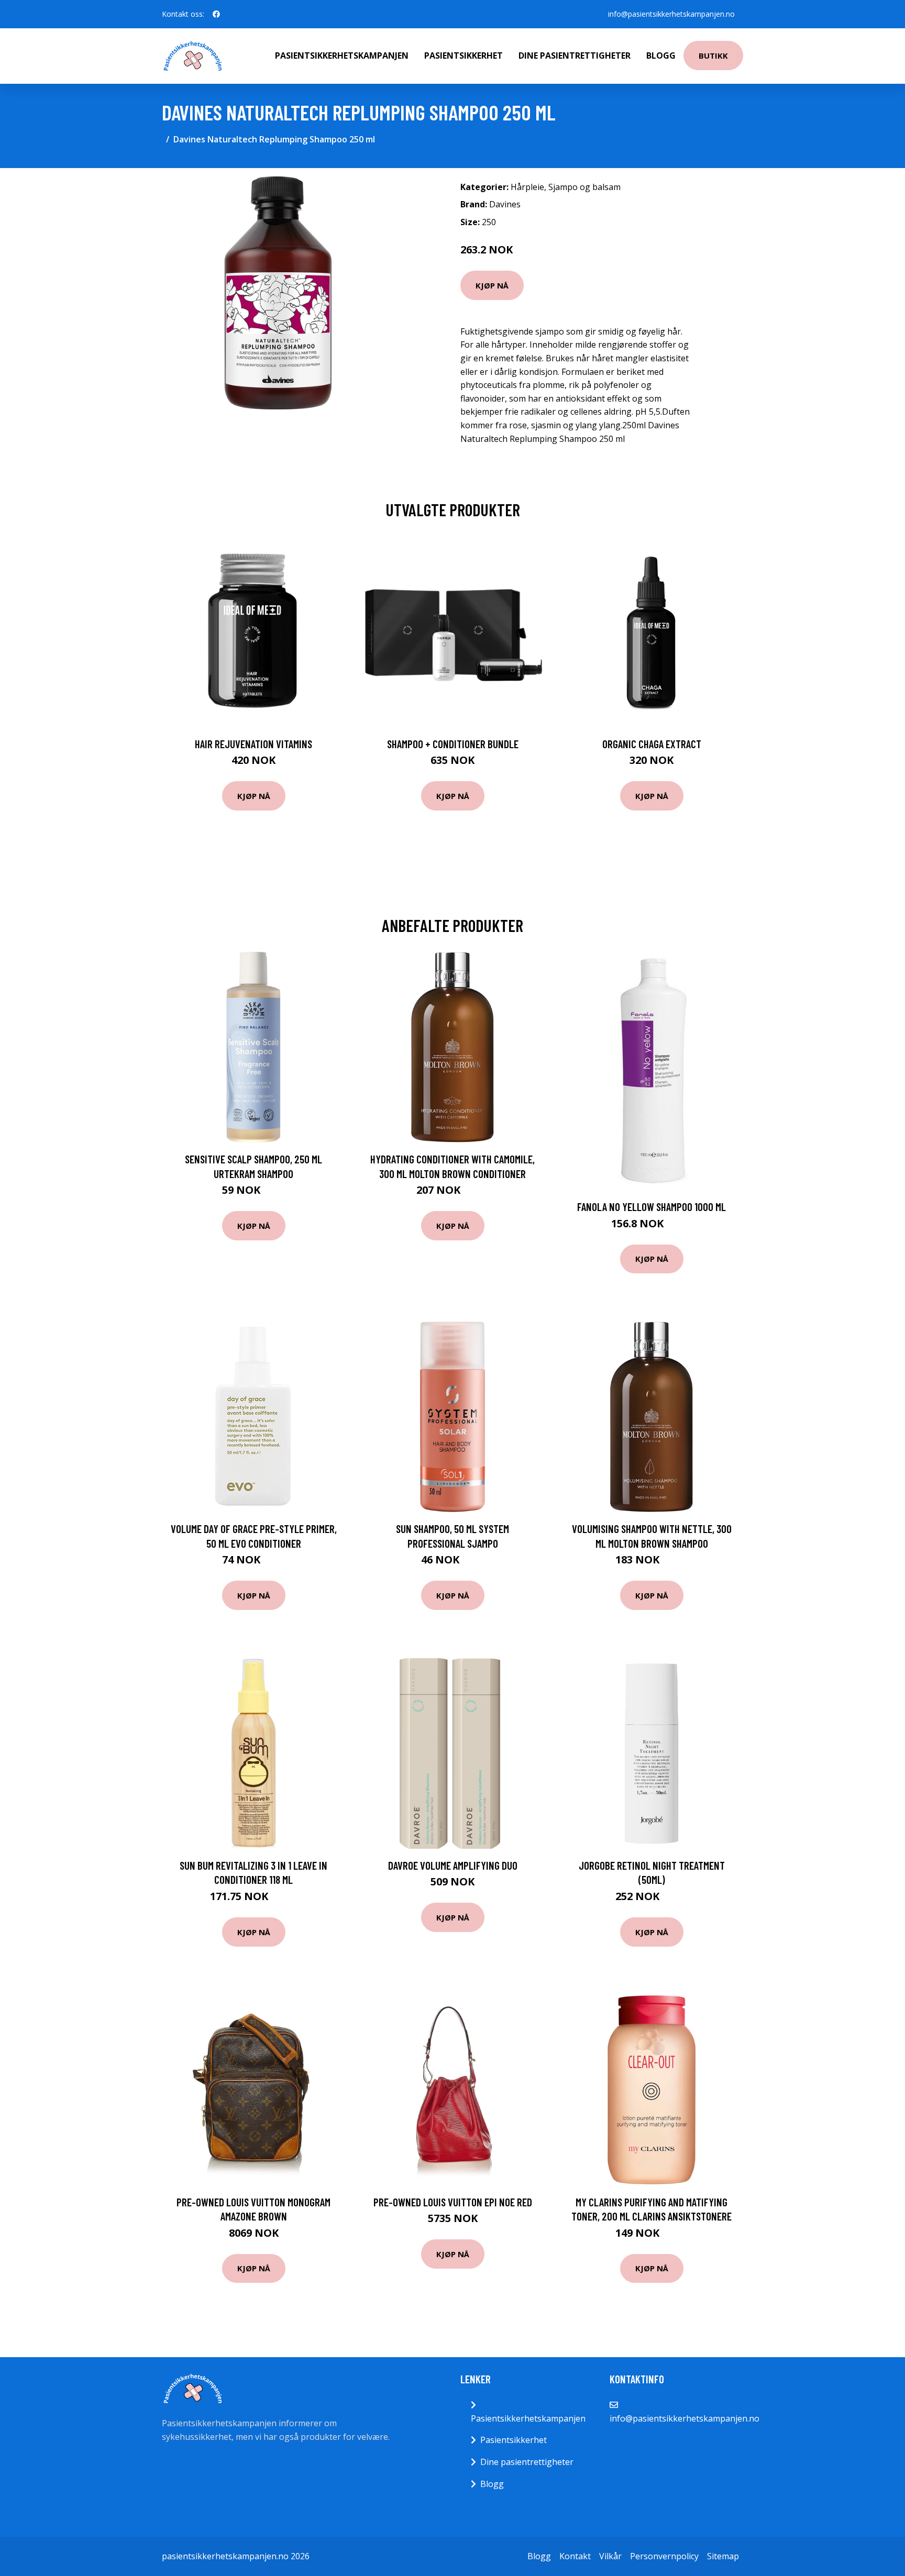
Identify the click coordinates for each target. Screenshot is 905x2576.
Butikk (713, 55)
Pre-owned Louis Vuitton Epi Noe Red (453, 2202)
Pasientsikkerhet (463, 55)
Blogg (661, 55)
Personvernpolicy (664, 2556)
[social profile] (216, 14)
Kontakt (575, 2556)
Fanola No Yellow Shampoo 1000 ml (652, 1207)
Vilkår (610, 2556)
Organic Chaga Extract (652, 744)
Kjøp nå (492, 285)
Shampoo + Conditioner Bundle (453, 744)
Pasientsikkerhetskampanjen (342, 55)
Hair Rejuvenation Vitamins (253, 744)
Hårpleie (527, 187)
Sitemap (723, 2556)
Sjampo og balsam (584, 187)
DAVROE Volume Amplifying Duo (453, 1865)
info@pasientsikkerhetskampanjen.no (671, 14)
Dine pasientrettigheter (575, 55)
